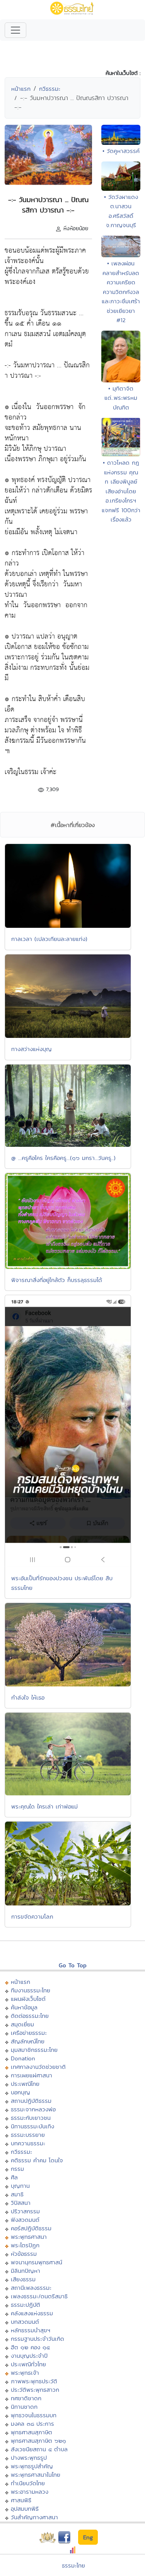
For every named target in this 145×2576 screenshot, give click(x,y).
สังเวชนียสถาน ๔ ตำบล (39, 2449)
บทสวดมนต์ (25, 2322)
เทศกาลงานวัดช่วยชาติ (38, 2067)
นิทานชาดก (24, 2407)
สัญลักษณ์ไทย (28, 2041)
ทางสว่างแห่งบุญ (32, 1049)
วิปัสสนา (21, 2203)
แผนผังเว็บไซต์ (28, 1999)
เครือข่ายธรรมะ (29, 2033)
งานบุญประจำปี (29, 2356)
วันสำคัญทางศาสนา (34, 2517)
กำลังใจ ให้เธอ (28, 1697)
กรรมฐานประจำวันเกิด (38, 2339)
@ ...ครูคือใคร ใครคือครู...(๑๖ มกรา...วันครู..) (63, 1158)
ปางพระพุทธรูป (29, 2458)
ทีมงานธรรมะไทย (31, 1990)
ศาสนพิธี (21, 2500)
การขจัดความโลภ (32, 1916)
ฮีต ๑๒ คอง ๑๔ (30, 2347)
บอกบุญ (20, 2092)
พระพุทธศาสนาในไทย (36, 2475)
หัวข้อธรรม (24, 2254)
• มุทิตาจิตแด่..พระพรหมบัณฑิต (121, 398)
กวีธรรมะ (50, 89)
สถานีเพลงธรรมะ (31, 2288)
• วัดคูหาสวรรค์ (121, 151)
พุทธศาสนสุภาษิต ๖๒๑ (38, 2441)
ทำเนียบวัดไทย (28, 2483)
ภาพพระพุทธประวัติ (34, 2381)
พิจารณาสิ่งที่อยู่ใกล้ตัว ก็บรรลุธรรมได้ (57, 1280)
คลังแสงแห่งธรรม (32, 2313)
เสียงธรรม (23, 2279)
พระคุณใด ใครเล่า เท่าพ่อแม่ (44, 1806)
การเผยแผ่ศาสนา (32, 2075)
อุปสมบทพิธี (25, 2509)
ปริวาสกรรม (25, 2211)
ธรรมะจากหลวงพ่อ (33, 2109)
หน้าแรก (21, 89)
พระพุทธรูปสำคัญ (32, 2466)
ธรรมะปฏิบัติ (26, 2305)
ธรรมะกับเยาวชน (31, 2118)
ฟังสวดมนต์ (25, 2220)
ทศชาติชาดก (26, 2398)
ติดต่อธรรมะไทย (30, 2016)
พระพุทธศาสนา (29, 2237)
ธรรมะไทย (73, 2565)
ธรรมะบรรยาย (28, 2135)
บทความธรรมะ (28, 2143)
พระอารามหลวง (30, 2492)
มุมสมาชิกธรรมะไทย (34, 2050)
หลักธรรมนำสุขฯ (31, 2330)
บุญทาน (20, 2186)
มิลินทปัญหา (26, 2271)
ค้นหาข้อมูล (24, 2007)
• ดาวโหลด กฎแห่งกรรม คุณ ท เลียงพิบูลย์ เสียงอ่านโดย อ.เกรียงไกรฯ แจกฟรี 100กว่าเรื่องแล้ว (121, 491)
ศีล (14, 2177)
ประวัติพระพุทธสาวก (35, 2390)
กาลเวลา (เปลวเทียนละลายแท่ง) (49, 939)
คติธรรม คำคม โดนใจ (37, 2160)
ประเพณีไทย (25, 2084)
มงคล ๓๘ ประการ (32, 2424)
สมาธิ (17, 2194)
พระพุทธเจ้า (25, 2373)
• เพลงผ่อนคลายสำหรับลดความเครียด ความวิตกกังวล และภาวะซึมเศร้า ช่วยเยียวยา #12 (121, 292)
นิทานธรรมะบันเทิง (32, 2126)
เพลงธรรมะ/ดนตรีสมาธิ (39, 2296)
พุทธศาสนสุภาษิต (32, 2432)
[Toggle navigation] (15, 30)
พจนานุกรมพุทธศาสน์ (37, 2262)
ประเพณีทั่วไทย (28, 2364)
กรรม (17, 2169)
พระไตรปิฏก (25, 2245)
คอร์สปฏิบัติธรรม (31, 2228)
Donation (23, 2058)
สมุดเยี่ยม (22, 2024)
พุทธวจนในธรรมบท (34, 2415)
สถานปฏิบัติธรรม (31, 2101)
